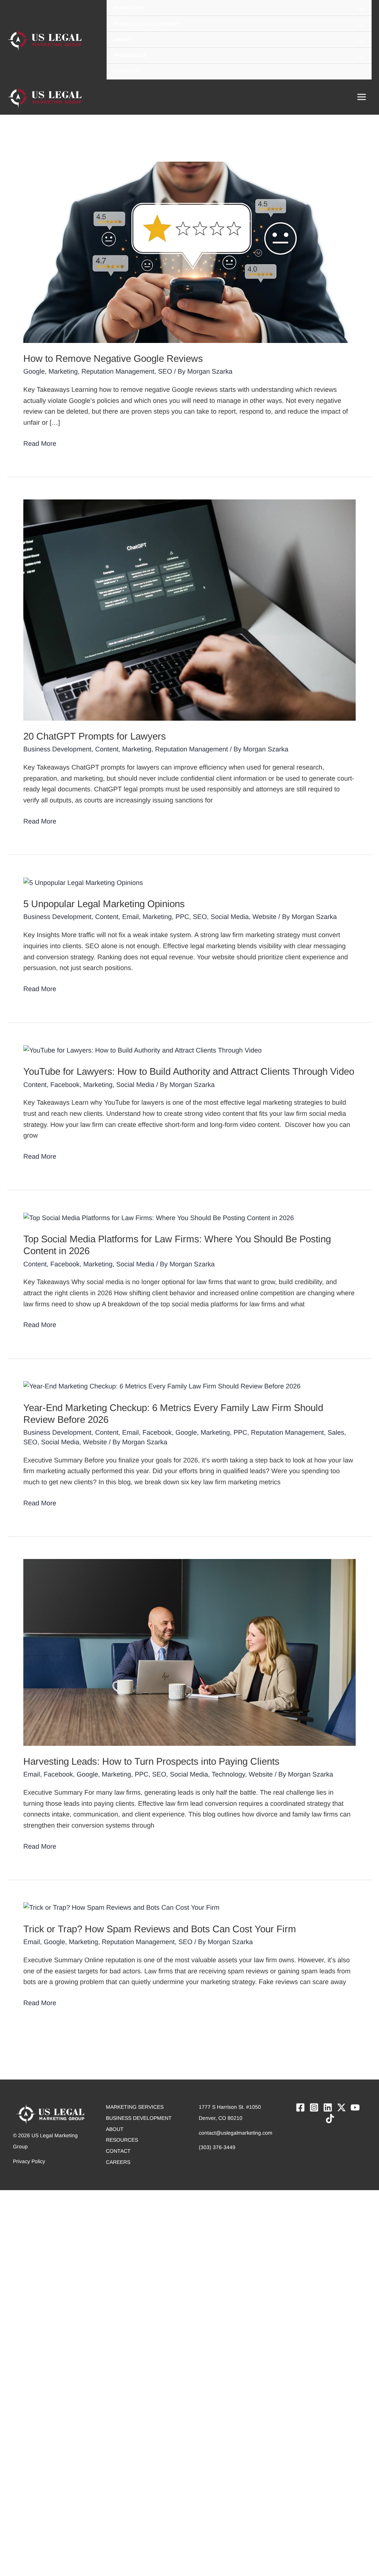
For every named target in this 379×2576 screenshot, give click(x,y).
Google (34, 371)
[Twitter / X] (341, 2107)
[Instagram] (314, 2107)
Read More (40, 443)
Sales (336, 1432)
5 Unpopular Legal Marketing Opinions (104, 904)
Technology (228, 1774)
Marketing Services (135, 2107)
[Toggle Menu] (359, 10)
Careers (118, 2162)
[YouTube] (355, 2107)
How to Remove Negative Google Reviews (113, 358)
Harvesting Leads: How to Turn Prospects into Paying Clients (151, 1761)
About (115, 2129)
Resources (122, 2140)
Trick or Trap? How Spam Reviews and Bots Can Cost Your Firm (160, 1929)
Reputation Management (118, 371)
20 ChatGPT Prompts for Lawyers (95, 736)
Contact (118, 2151)
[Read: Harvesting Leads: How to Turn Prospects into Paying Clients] (189, 1652)
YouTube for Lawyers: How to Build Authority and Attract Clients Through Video (189, 1071)
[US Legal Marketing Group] (44, 40)
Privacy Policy (29, 2161)
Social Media (230, 917)
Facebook (65, 1085)
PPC (182, 917)
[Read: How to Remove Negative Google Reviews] (189, 252)
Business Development (57, 749)
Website (264, 917)
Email (130, 917)
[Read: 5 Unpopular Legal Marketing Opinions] (83, 882)
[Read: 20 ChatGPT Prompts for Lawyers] (189, 610)
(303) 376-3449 (217, 2147)
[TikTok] (330, 2119)
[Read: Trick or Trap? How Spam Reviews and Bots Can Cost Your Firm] (121, 1907)
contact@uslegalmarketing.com (236, 2133)
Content (107, 749)
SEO (165, 371)
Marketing (63, 371)
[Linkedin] (328, 2107)
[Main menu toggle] (361, 97)
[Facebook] (300, 2107)
